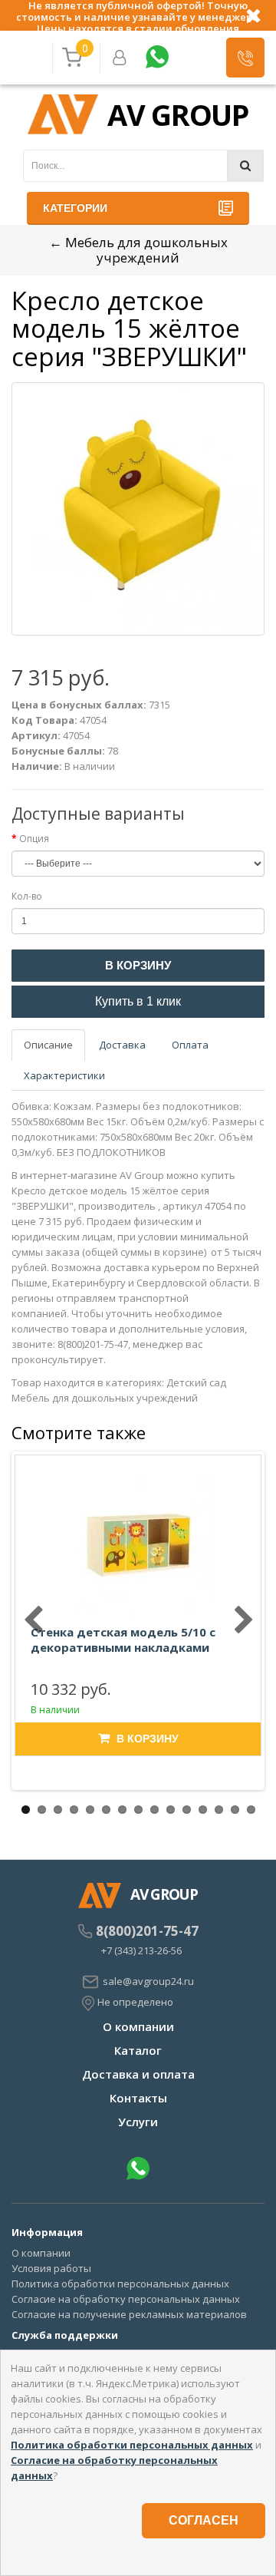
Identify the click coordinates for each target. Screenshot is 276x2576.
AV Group (178, 114)
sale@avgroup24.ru (148, 1981)
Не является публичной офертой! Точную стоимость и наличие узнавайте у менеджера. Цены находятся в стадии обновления (138, 15)
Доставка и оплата (138, 2074)
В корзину (138, 965)
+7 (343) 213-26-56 (141, 1950)
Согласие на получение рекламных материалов (129, 2314)
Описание (48, 1045)
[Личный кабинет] (120, 58)
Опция (34, 839)
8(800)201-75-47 (147, 1931)
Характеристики (64, 1075)
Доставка (122, 1045)
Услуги (138, 2122)
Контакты (138, 2098)
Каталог (138, 2050)
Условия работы (51, 2268)
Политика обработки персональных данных (120, 2284)
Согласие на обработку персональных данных (126, 2299)
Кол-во (27, 896)
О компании (138, 2026)
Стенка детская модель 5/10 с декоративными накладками (123, 1640)
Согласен (204, 2520)
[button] (245, 58)
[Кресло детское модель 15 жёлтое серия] (138, 509)
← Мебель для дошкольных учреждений (138, 250)
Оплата (190, 1045)
